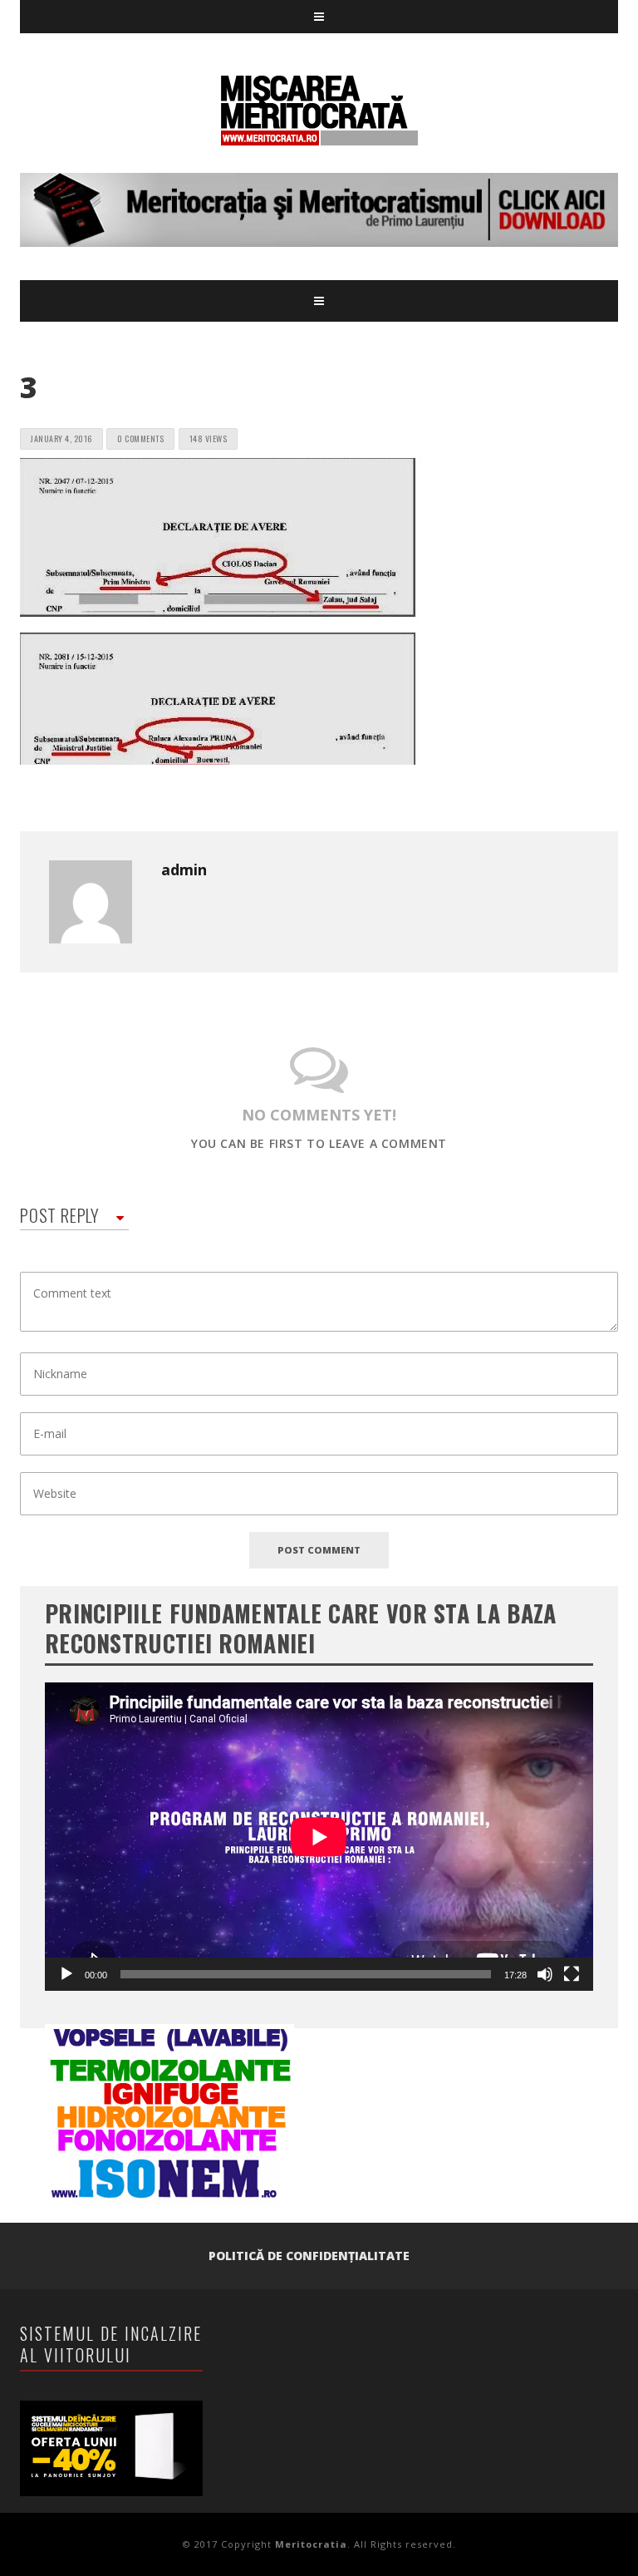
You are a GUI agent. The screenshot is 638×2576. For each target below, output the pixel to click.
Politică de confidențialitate (309, 2256)
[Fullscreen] (572, 1974)
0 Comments (140, 438)
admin (184, 869)
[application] (319, 1837)
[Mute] (545, 1974)
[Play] (66, 1974)
